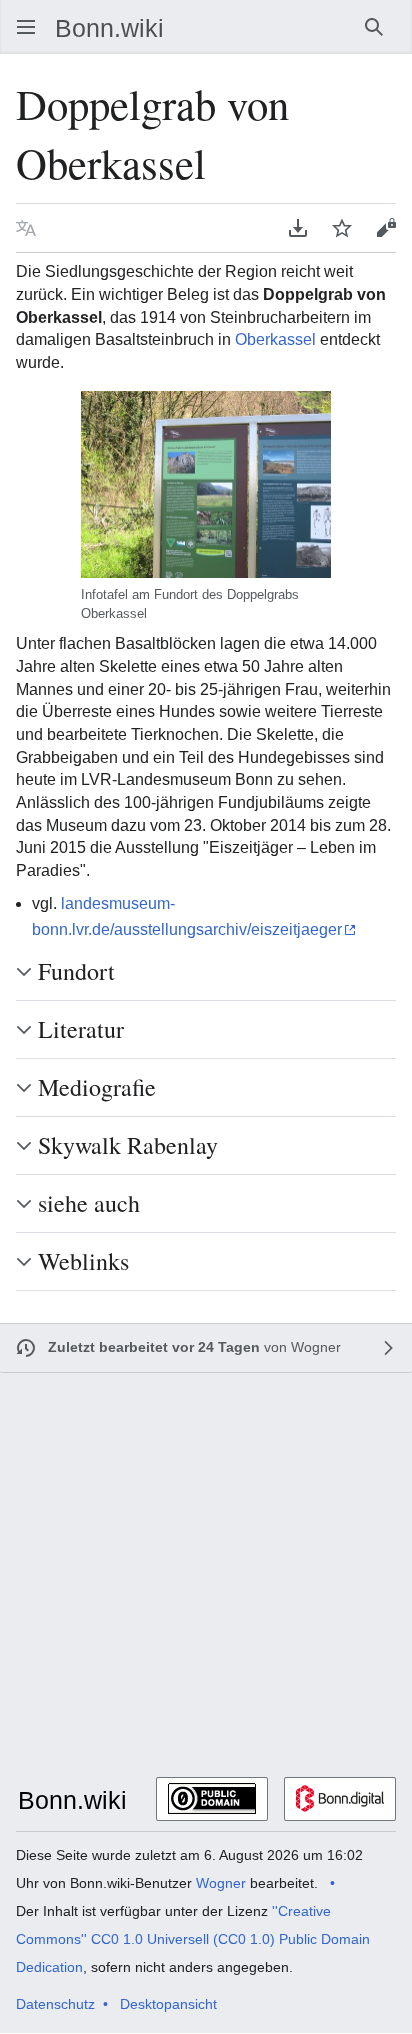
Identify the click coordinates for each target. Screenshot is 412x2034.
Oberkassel (275, 339)
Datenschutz (55, 2004)
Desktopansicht (168, 2004)
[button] (20, 27)
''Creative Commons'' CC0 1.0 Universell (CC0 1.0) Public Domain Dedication (193, 1939)
